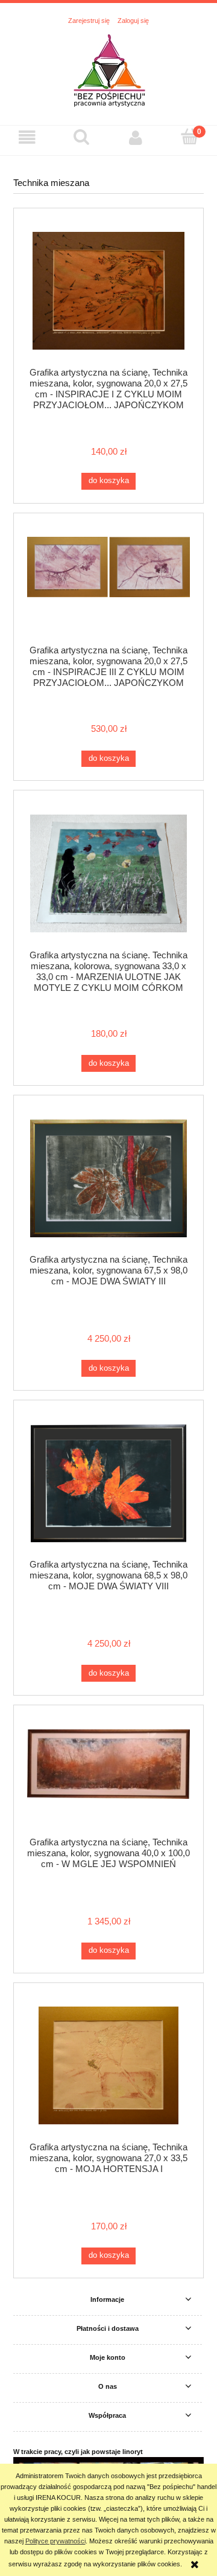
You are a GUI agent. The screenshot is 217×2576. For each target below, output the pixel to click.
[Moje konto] (136, 138)
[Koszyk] (190, 137)
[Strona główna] (109, 70)
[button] (27, 138)
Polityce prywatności (55, 2541)
